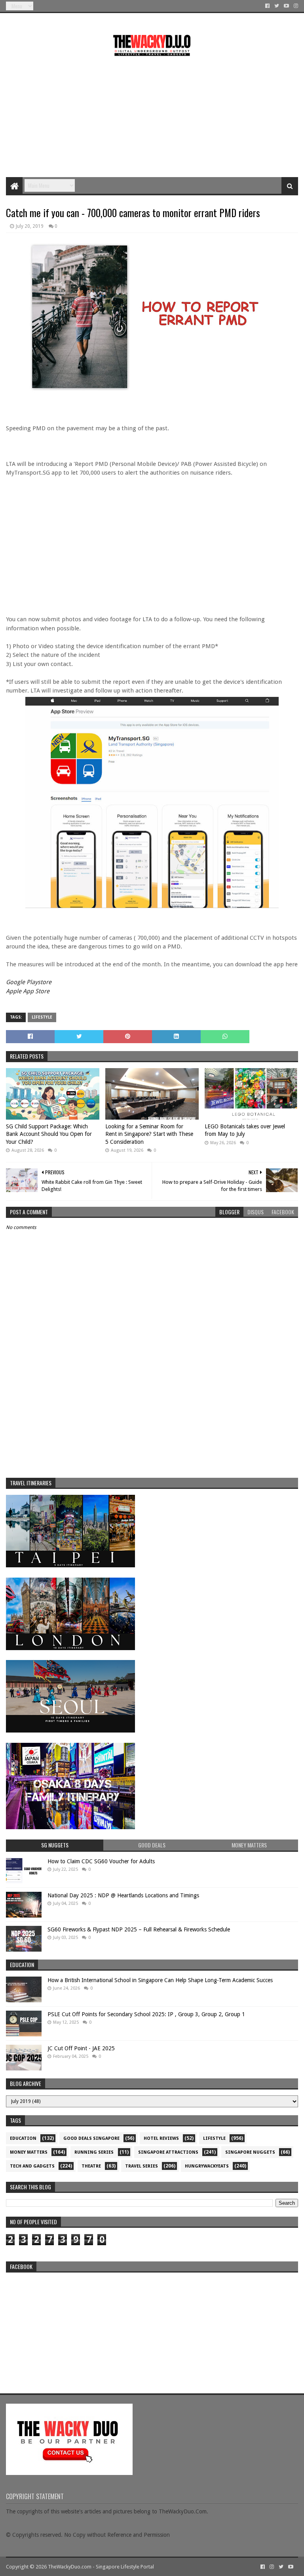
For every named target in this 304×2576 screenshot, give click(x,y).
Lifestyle (42, 1017)
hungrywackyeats (207, 2166)
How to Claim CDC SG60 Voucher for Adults (101, 1861)
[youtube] (286, 6)
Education (23, 2138)
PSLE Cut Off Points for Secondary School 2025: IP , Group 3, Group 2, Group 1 (146, 2014)
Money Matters (29, 2152)
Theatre (91, 2166)
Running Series (94, 2152)
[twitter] (277, 6)
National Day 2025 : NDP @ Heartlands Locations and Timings (123, 1895)
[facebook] (267, 6)
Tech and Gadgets (32, 2166)
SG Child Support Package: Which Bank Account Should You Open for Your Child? (49, 1134)
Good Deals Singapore (91, 2138)
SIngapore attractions (168, 2152)
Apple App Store (28, 991)
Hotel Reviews (161, 2138)
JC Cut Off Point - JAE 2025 (81, 2048)
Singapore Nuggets (250, 2152)
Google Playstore (29, 982)
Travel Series (142, 2166)
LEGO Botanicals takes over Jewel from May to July (245, 1130)
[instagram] (295, 6)
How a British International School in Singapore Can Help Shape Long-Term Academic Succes (160, 1980)
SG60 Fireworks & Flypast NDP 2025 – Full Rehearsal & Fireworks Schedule (139, 1929)
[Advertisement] (152, 114)
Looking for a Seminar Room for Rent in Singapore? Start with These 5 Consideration (149, 1134)
